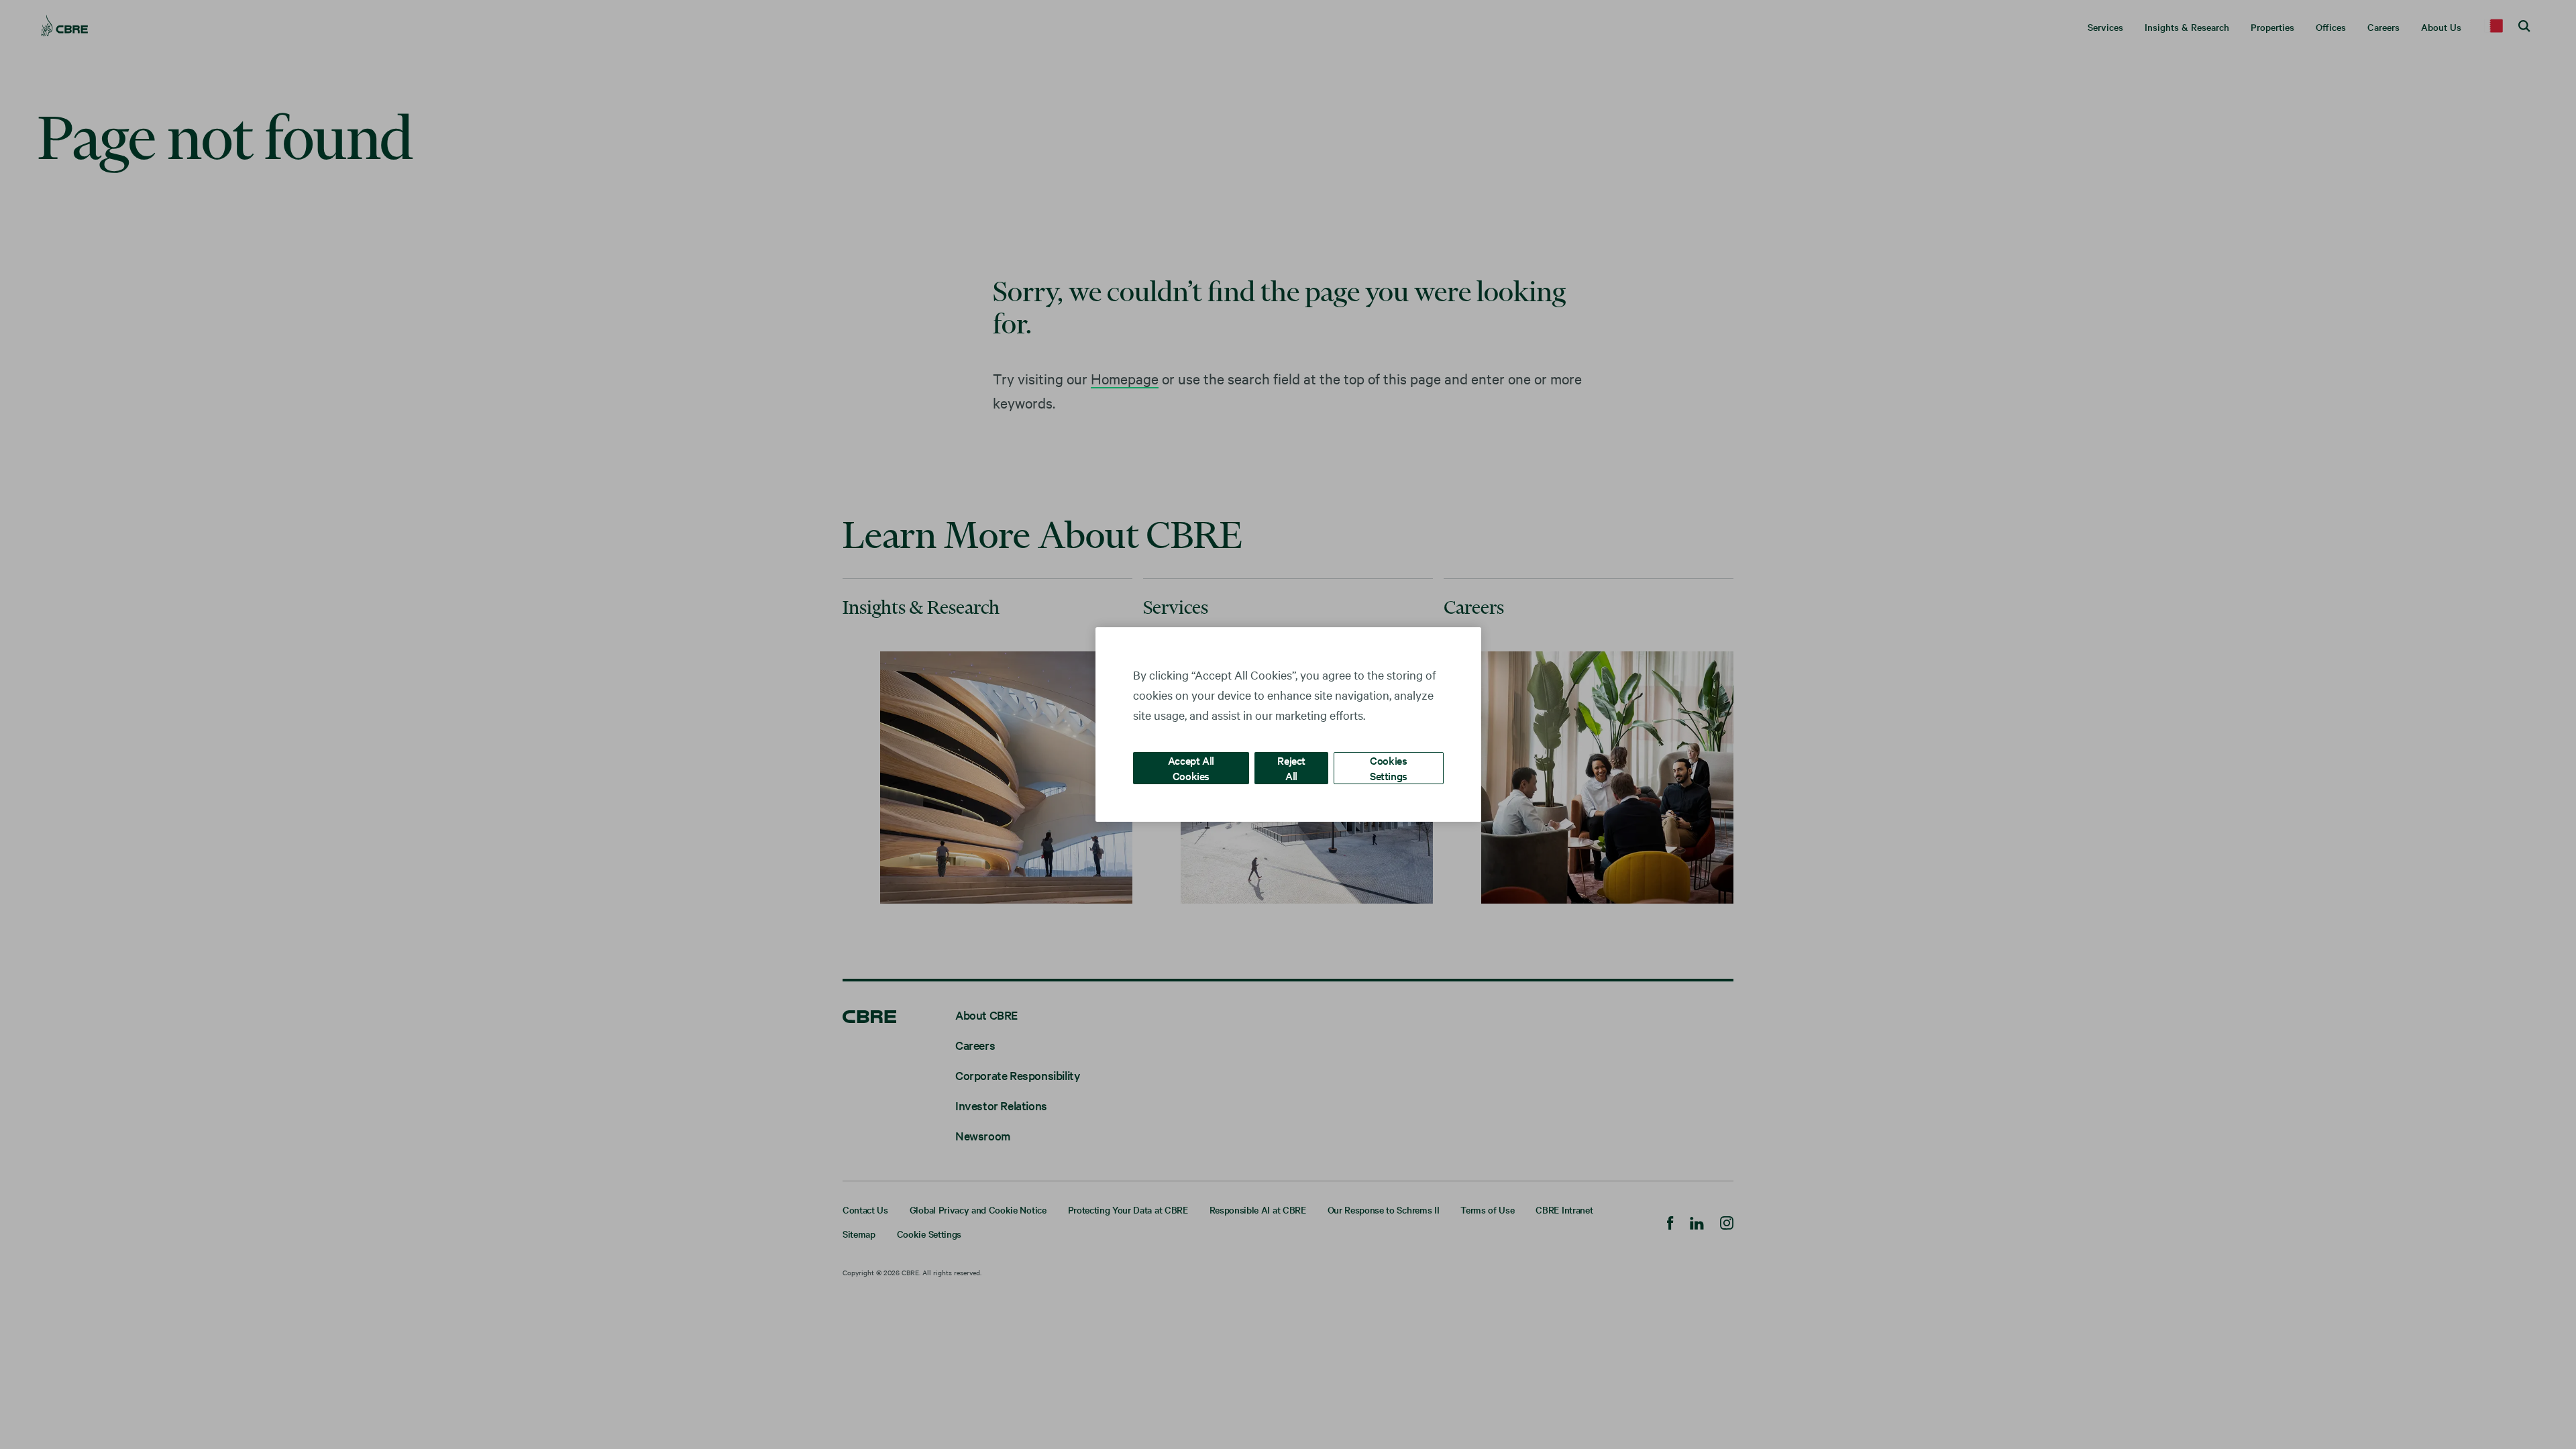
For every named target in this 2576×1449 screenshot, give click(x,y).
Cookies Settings (1389, 768)
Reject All (1291, 768)
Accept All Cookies (1191, 768)
